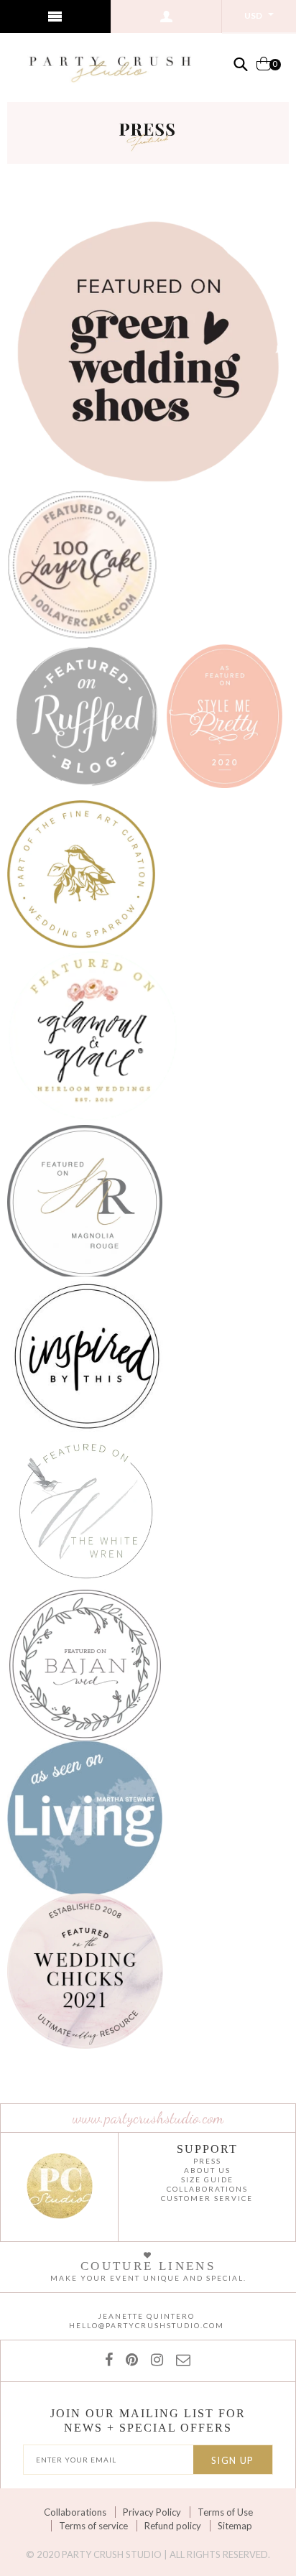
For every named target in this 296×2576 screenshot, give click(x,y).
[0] (264, 69)
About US (207, 2170)
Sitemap (235, 2526)
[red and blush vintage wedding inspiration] (85, 1663)
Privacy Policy (152, 2512)
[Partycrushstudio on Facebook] (112, 2359)
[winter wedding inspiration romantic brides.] (81, 872)
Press (207, 2161)
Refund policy (173, 2526)
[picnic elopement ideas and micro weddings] (82, 562)
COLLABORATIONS (207, 2189)
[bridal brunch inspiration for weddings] (85, 1969)
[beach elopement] (86, 1510)
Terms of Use (225, 2512)
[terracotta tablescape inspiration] (85, 1816)
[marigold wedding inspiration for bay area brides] (225, 714)
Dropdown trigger (167, 17)
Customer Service (207, 2198)
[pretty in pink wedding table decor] (87, 1354)
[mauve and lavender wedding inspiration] (93, 1034)
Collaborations (75, 2512)
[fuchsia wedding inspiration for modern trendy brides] (87, 714)
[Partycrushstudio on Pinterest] (129, 2359)
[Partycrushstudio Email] (180, 2359)
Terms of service (93, 2526)
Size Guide (207, 2179)
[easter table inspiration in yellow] (85, 1199)
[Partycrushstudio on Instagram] (154, 2359)
